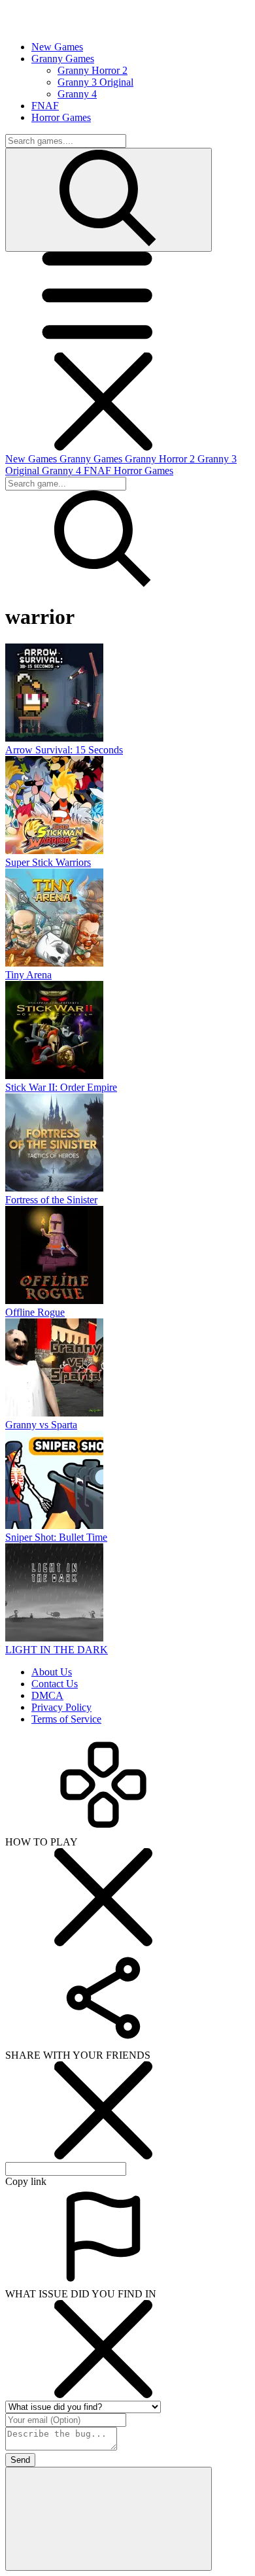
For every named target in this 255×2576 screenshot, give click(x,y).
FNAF (99, 471)
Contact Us (55, 1684)
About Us (52, 1672)
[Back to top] (109, 2519)
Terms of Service (66, 1719)
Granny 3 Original (95, 82)
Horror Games (144, 471)
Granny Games (92, 459)
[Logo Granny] (64, 25)
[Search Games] (109, 200)
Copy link (26, 2181)
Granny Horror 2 (93, 70)
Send (20, 2460)
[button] (103, 346)
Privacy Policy (61, 1707)
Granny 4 (77, 94)
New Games (32, 459)
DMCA (47, 1695)
